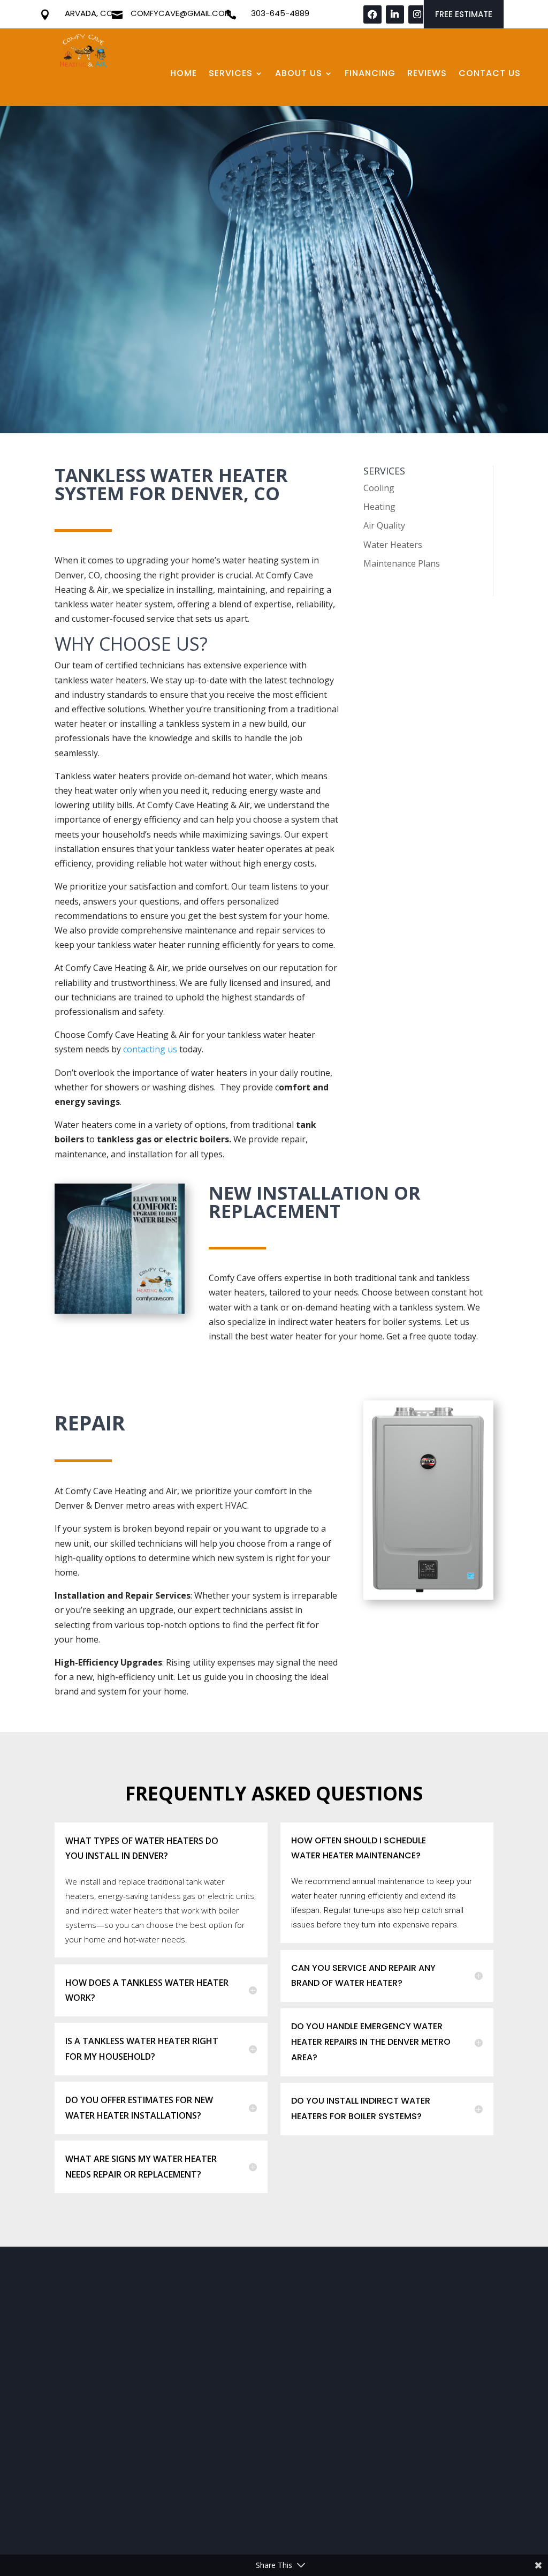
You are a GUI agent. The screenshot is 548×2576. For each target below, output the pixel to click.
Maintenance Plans (402, 563)
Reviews (427, 74)
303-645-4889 (280, 13)
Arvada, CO (89, 13)
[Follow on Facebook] (372, 14)
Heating (379, 507)
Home (184, 74)
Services (231, 74)
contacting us (150, 1049)
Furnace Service (326, 2412)
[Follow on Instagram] (417, 14)
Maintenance (321, 2356)
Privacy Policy (78, 2521)
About (81, 2285)
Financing (370, 74)
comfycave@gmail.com (181, 13)
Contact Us (490, 74)
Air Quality (384, 525)
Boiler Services (324, 2398)
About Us (299, 74)
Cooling (379, 488)
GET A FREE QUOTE (103, 296)
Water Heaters (393, 545)
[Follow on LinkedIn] (395, 14)
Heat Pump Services (335, 2426)
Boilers (309, 2342)
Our (210, 2285)
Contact (435, 2285)
